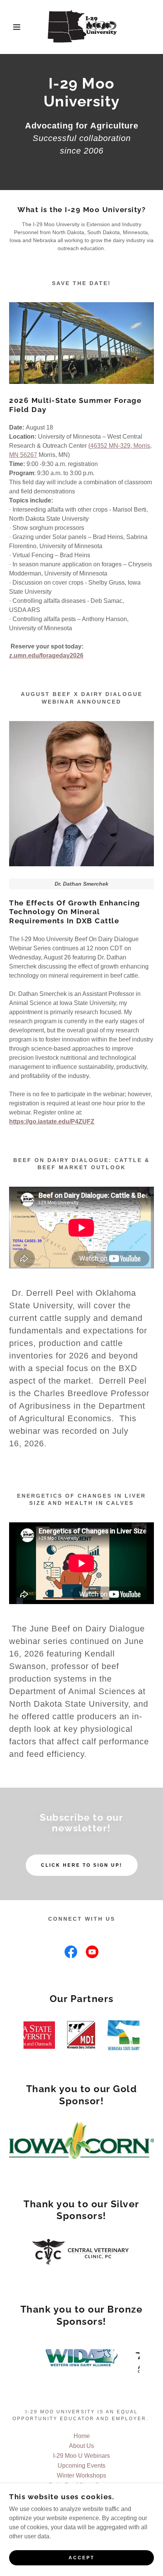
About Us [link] (81, 2446)
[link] (81, 27)
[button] (12, 27)
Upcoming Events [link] (81, 2466)
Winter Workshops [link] (81, 2475)
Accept (81, 2558)
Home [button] (82, 2436)
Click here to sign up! (82, 1865)
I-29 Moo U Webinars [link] (81, 2456)
